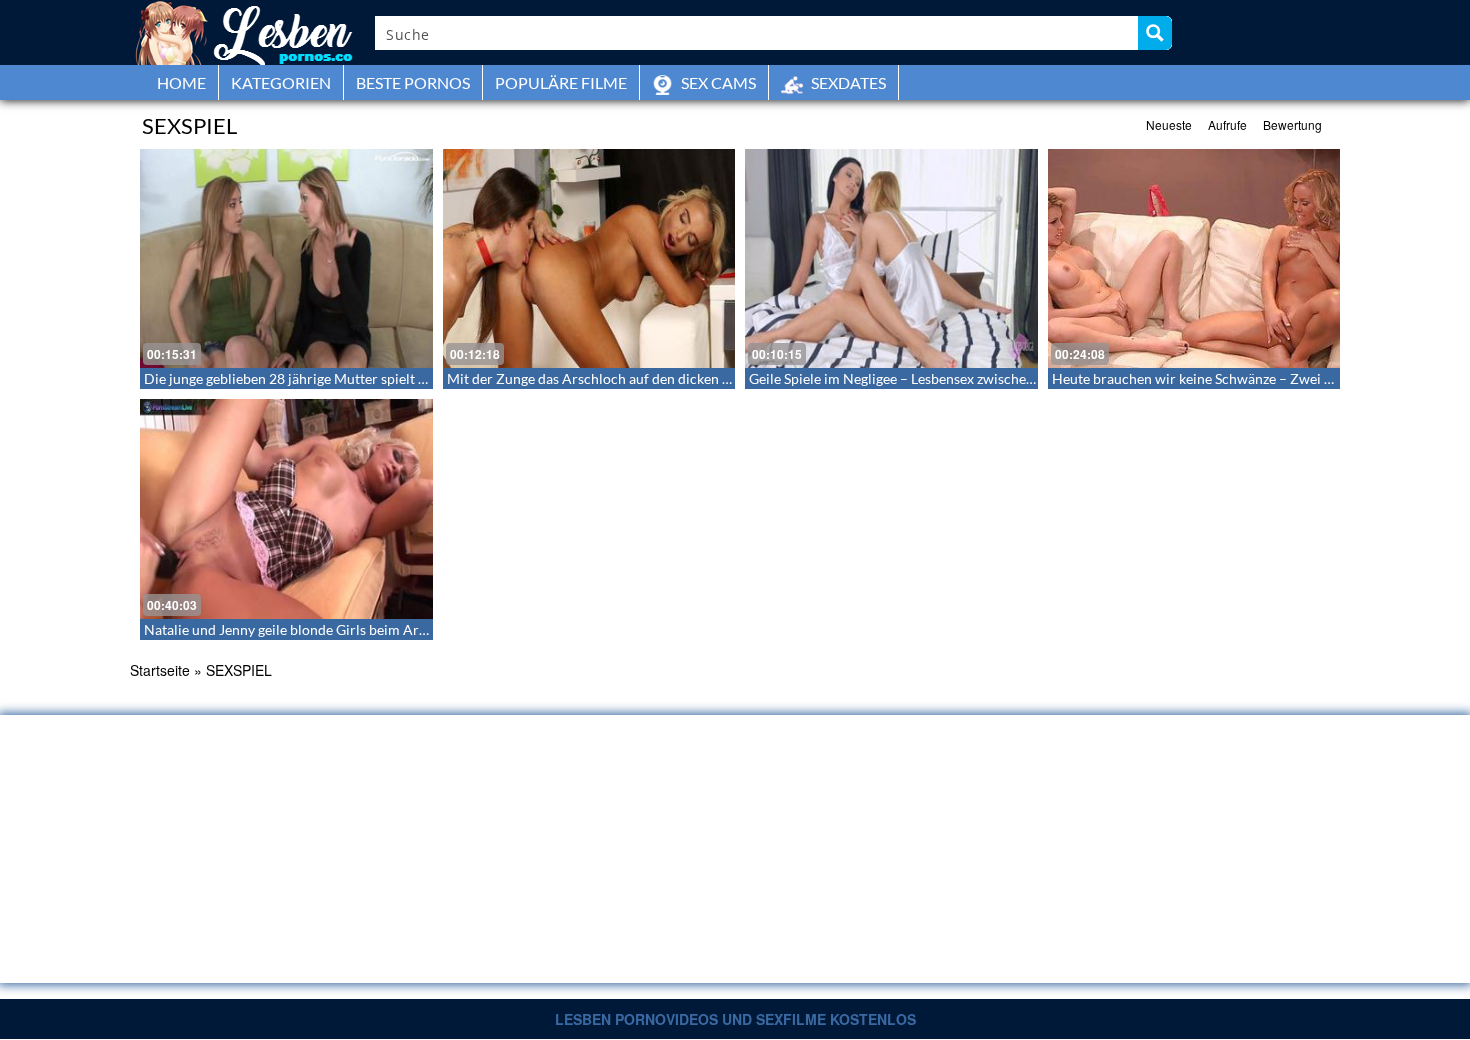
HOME (181, 82)
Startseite (160, 670)
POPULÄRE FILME (561, 82)
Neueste (1169, 124)
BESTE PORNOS (413, 82)
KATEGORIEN (281, 82)
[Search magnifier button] (1155, 33)
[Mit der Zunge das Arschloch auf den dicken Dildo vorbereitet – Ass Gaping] (589, 258)
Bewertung (1292, 124)
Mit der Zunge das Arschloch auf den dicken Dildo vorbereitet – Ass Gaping (680, 378)
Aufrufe (1227, 124)
